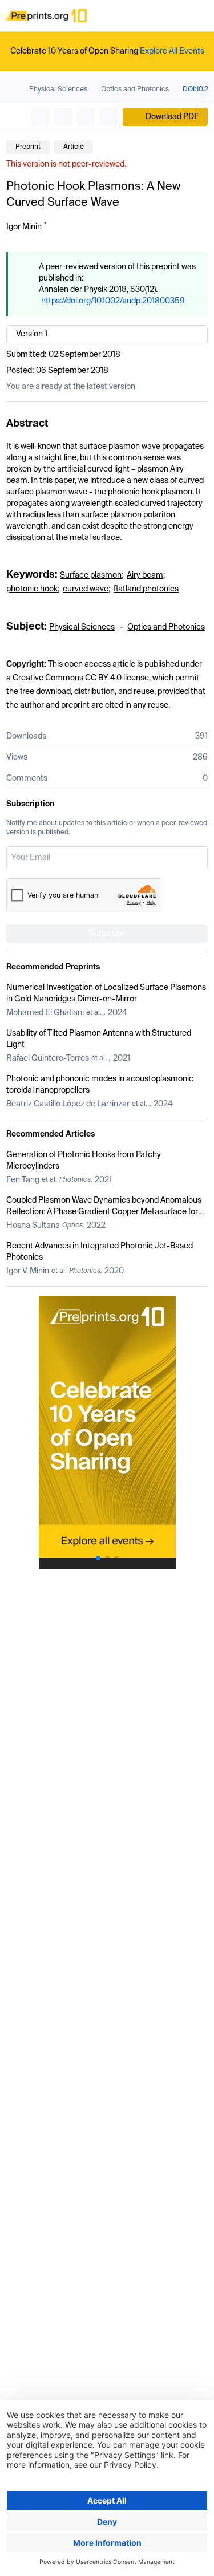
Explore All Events (172, 51)
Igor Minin (24, 227)
